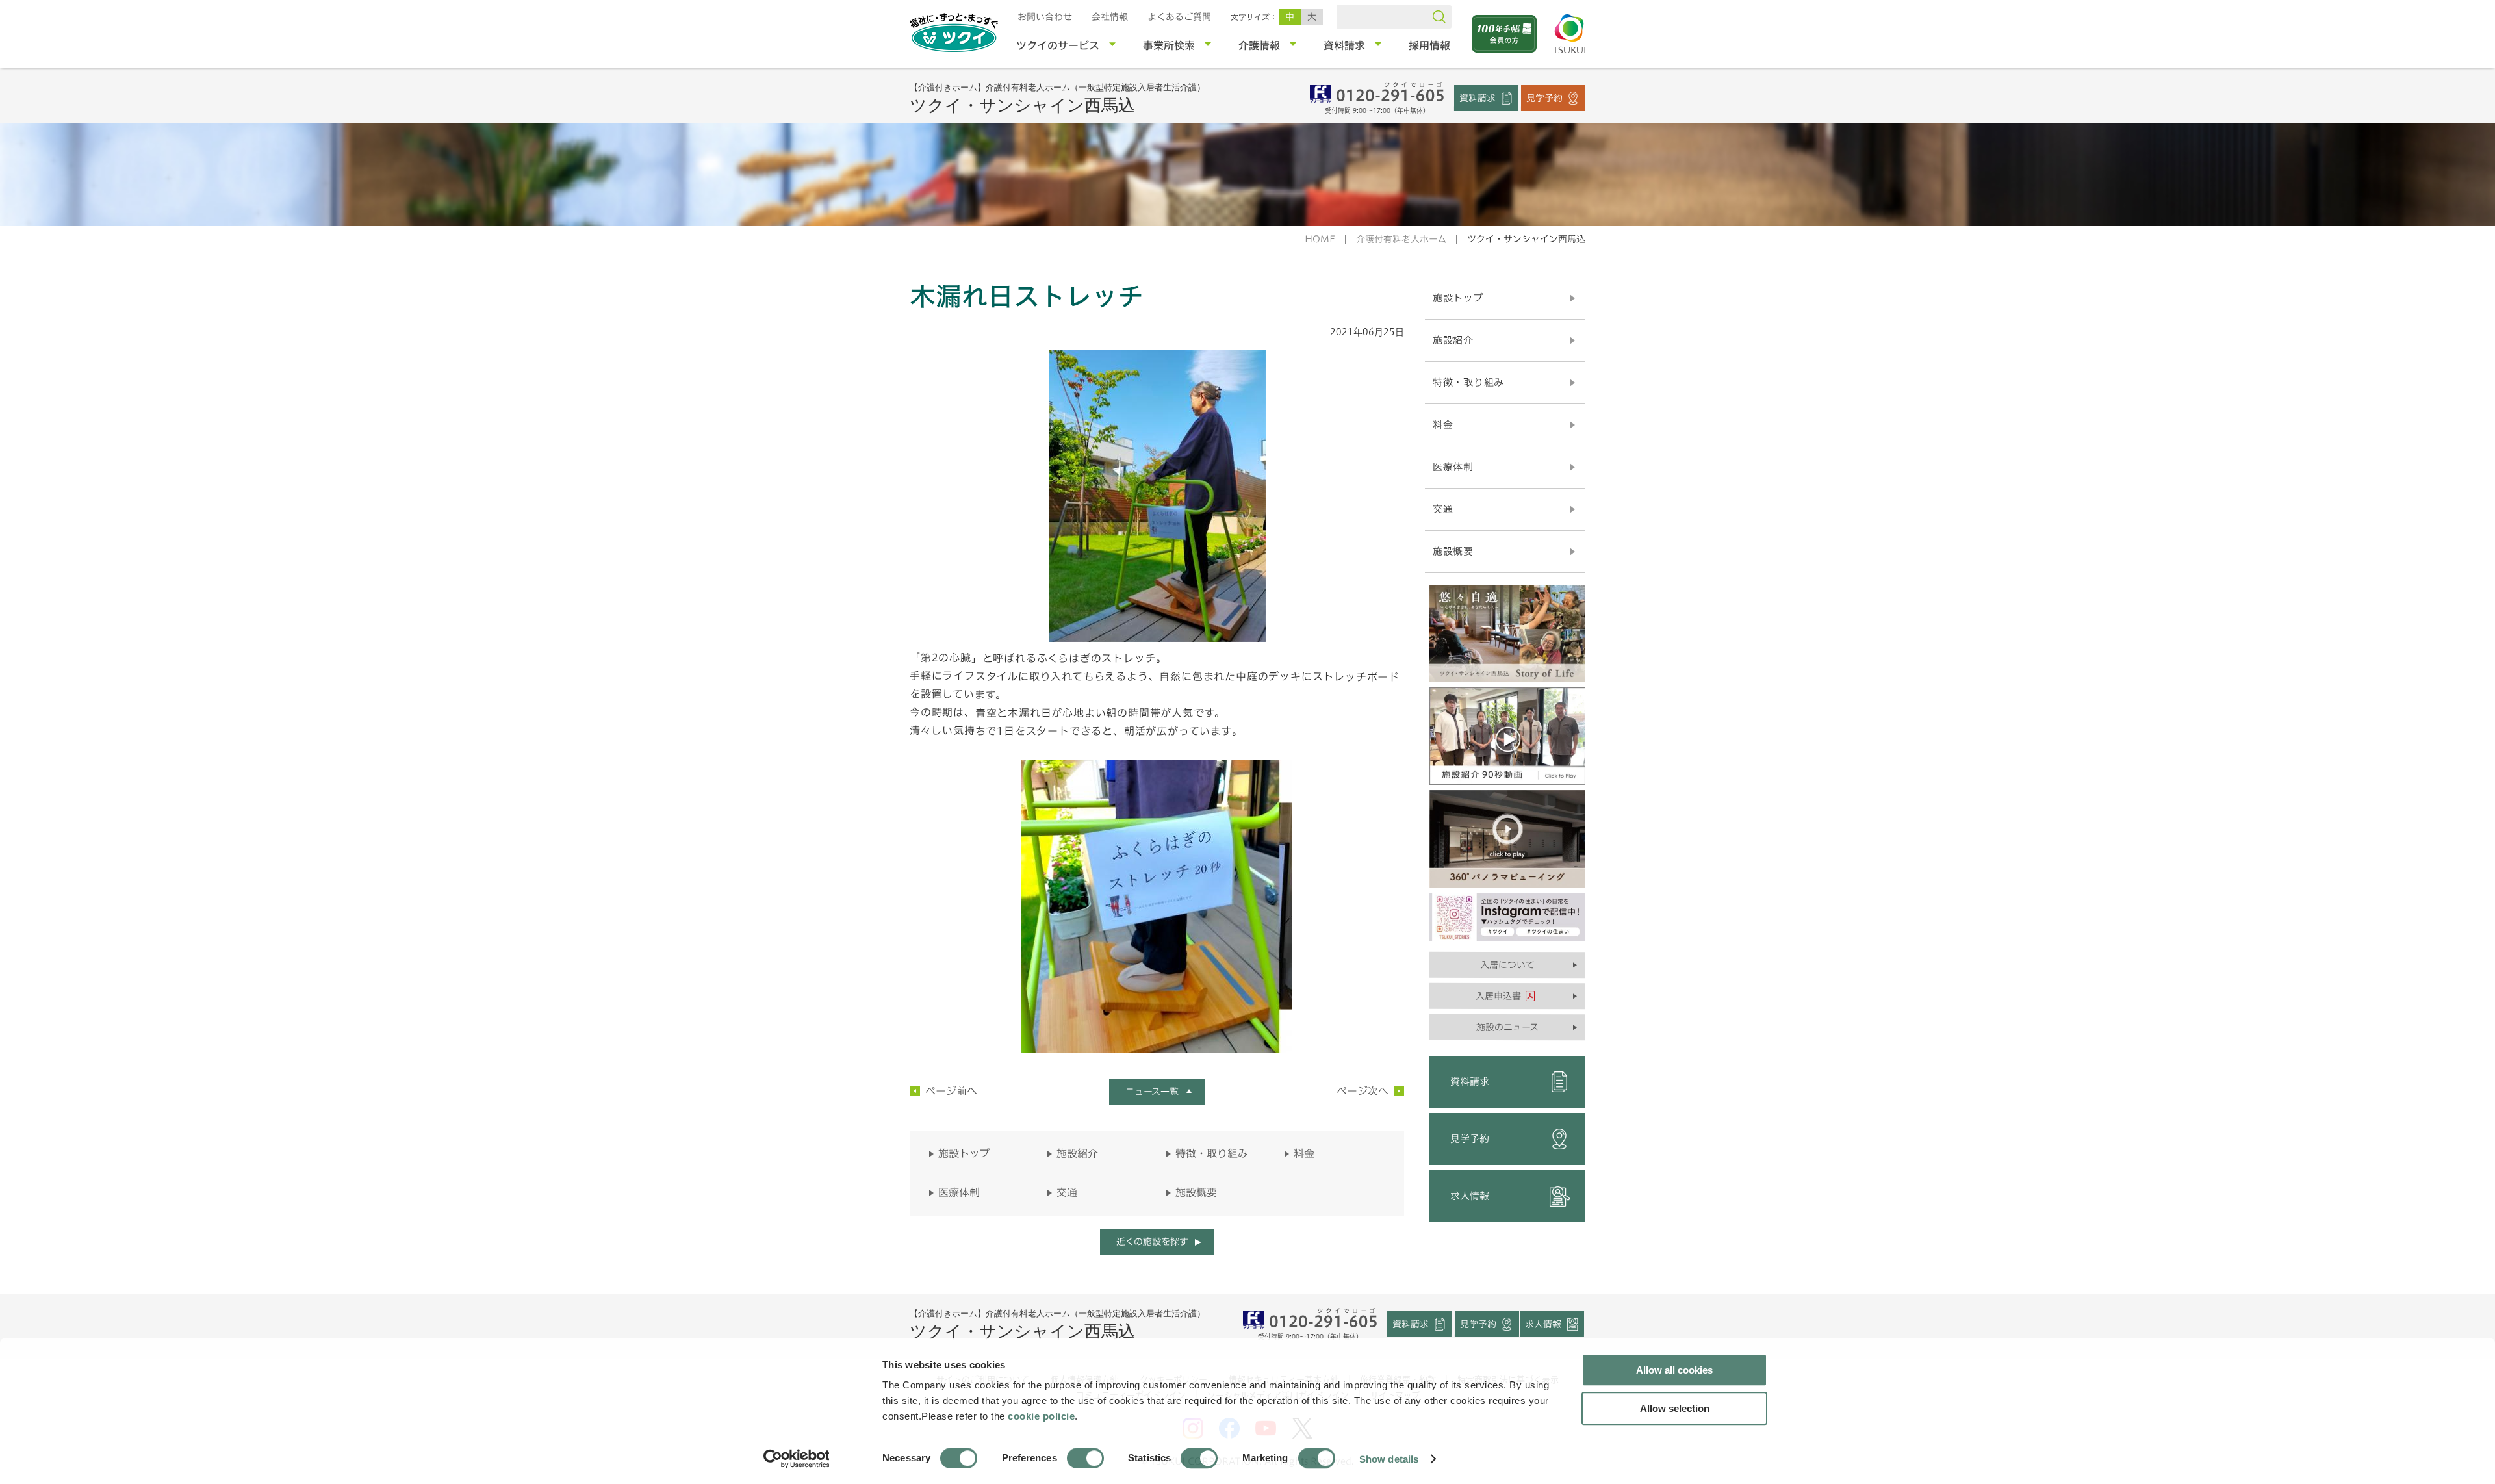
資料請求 (1478, 97)
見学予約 (1544, 97)
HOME (1320, 239)
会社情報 (1110, 17)
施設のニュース (1507, 1027)
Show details (1389, 1458)
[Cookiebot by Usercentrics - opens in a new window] (796, 1459)
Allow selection (1675, 1408)
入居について (1507, 965)
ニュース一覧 (1152, 1092)
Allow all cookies (1674, 1370)
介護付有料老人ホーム (1401, 239)
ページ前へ (951, 1091)
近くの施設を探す (1152, 1242)
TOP (1656, 1260)
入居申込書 (1498, 996)
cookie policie (1041, 1416)
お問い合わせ (1045, 17)
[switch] (1085, 1458)
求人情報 (1470, 1196)
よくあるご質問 (1179, 17)
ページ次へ (1363, 1091)
